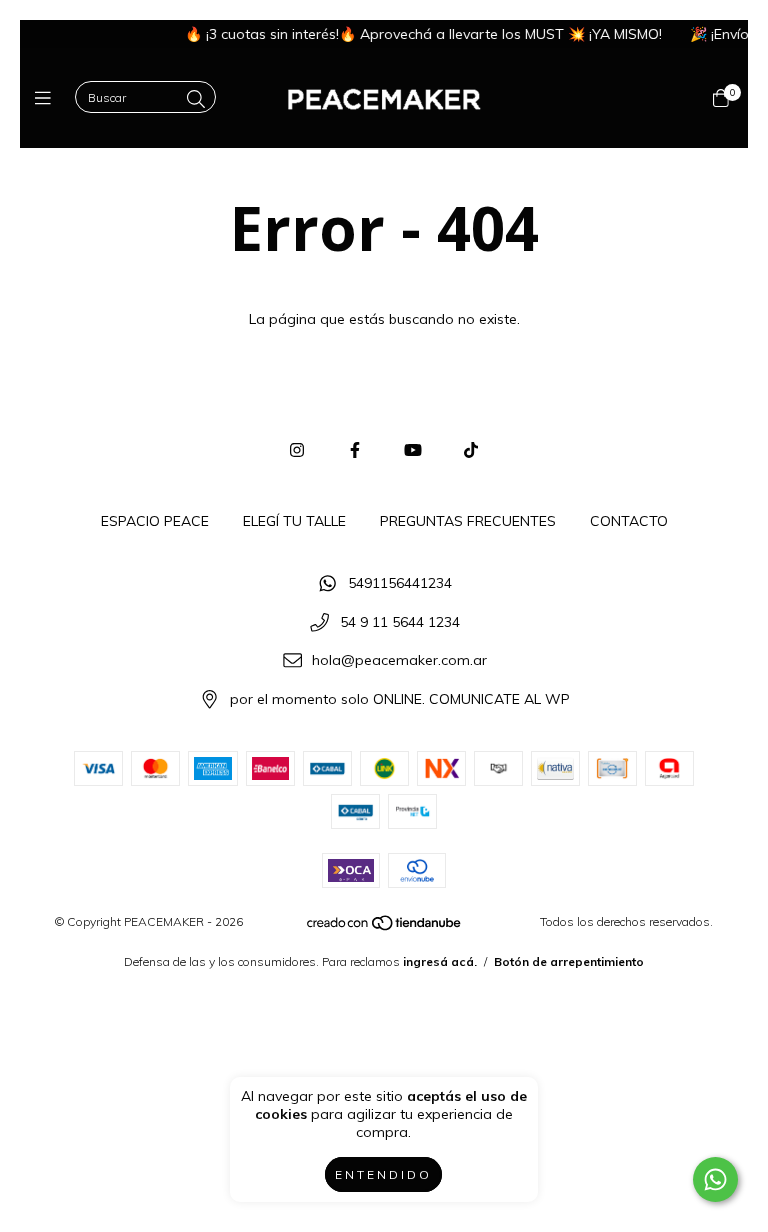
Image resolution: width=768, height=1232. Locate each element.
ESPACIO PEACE (155, 521)
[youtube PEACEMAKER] (413, 450)
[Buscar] (196, 99)
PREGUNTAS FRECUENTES (468, 521)
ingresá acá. (440, 961)
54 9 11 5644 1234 (400, 622)
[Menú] (47, 98)
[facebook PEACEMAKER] (355, 450)
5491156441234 (400, 583)
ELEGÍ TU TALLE (294, 521)
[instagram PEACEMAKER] (297, 450)
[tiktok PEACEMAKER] (471, 450)
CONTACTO (629, 521)
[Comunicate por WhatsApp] (715, 1179)
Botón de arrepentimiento (569, 961)
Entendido (383, 1174)
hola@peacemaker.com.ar (399, 661)
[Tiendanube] (385, 926)
